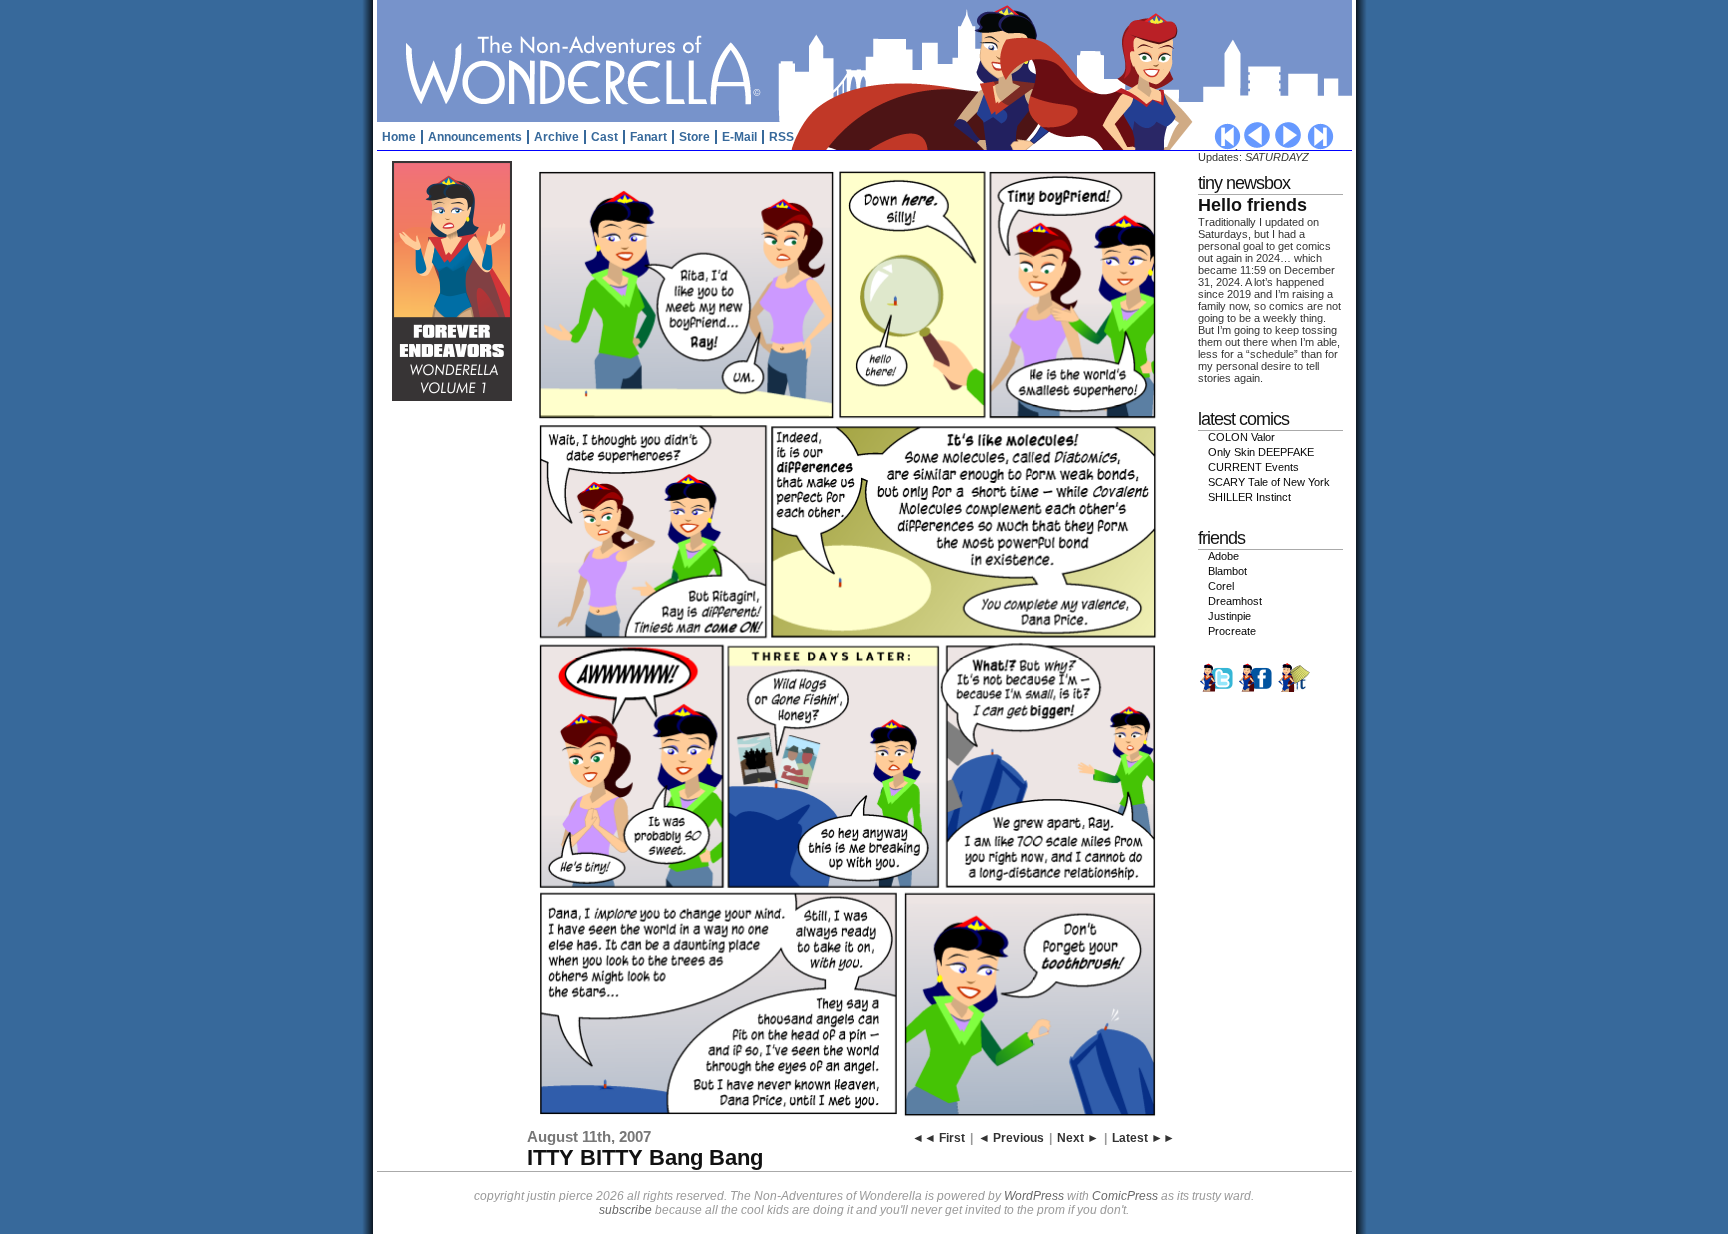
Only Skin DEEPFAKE (1261, 452)
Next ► (1078, 1138)
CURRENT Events (1253, 467)
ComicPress (1125, 1196)
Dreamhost (1235, 601)
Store (694, 137)
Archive (556, 137)
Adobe (1223, 556)
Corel (1221, 586)
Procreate (1232, 631)
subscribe (625, 1210)
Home (399, 137)
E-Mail (739, 137)
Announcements (475, 137)
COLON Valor (1241, 437)
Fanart (648, 137)
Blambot (1227, 571)
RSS (781, 137)
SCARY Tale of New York (1269, 482)
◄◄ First (938, 1138)
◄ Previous (1011, 1138)
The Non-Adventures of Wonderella (867, 60)
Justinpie (1229, 616)
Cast (604, 137)
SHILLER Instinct (1249, 497)
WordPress (1034, 1196)
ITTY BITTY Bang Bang (645, 1157)
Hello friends (1252, 205)
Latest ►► (1143, 1138)
